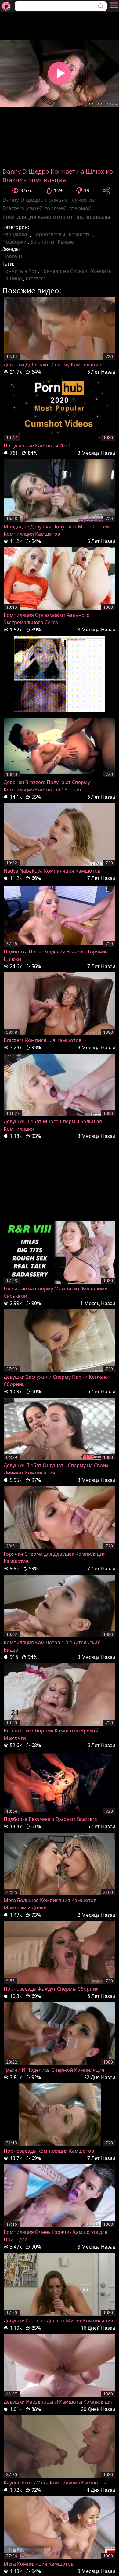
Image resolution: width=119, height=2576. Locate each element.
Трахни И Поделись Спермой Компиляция (54, 2070)
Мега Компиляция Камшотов (39, 2564)
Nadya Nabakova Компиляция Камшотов (52, 871)
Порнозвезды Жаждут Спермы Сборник (51, 1989)
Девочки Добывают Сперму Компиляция (52, 364)
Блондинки (16, 234)
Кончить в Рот (20, 271)
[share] (106, 190)
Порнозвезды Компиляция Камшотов (49, 2151)
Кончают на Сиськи (64, 271)
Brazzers (36, 278)
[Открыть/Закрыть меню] (114, 5)
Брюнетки (42, 242)
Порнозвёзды (49, 234)
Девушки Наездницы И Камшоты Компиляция (59, 2402)
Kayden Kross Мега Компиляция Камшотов (55, 2483)
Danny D (12, 256)
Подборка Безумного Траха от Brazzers (50, 1819)
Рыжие (66, 242)
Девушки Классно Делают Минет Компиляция (58, 2321)
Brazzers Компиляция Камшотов (43, 1040)
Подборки (14, 242)
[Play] (60, 73)
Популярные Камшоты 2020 (37, 446)
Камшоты (80, 234)
